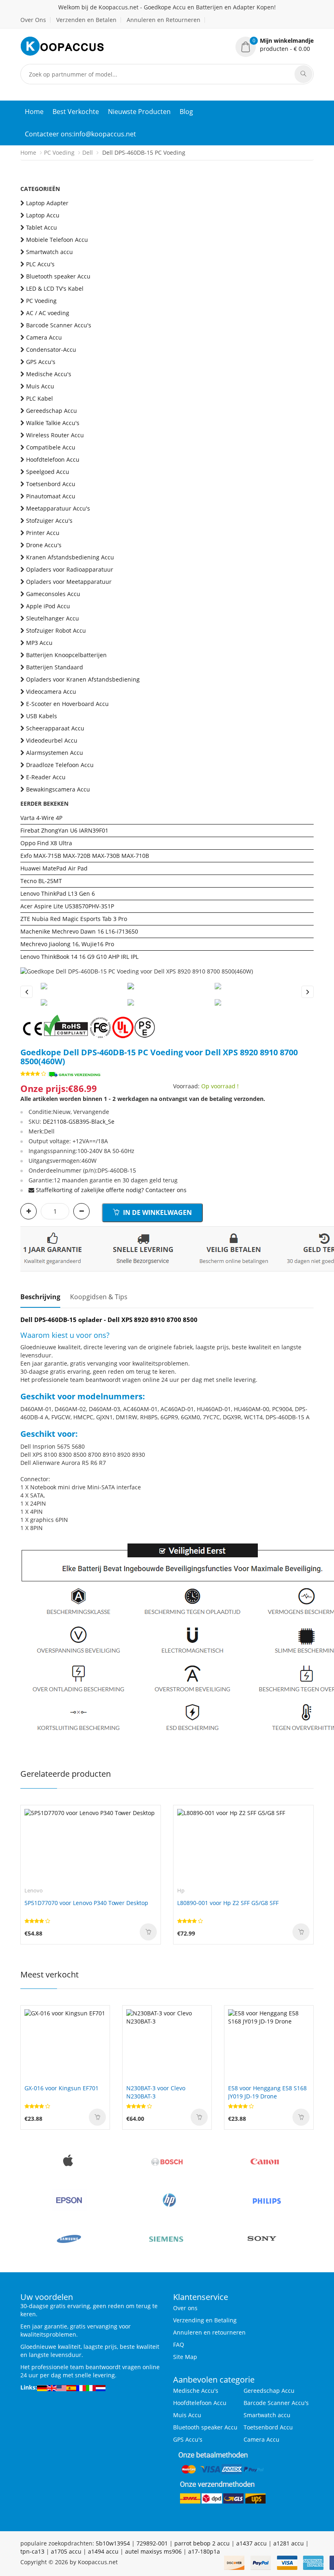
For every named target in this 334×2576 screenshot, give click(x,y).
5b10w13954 (113, 2543)
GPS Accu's (41, 362)
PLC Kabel (40, 398)
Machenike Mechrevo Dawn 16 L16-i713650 (79, 931)
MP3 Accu (39, 643)
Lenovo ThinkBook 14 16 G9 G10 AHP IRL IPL (79, 957)
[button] (275, 45)
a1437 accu (252, 2543)
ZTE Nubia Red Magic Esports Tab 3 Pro (74, 919)
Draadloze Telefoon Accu (60, 765)
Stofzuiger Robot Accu (56, 630)
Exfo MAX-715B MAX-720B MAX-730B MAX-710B (85, 856)
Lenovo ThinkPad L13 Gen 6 (58, 893)
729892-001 (152, 2543)
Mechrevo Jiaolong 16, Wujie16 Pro (67, 944)
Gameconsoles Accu (53, 594)
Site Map (185, 2357)
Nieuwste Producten (139, 112)
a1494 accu (103, 2551)
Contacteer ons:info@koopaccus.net (80, 134)
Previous (26, 992)
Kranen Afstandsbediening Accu (70, 557)
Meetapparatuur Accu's (58, 508)
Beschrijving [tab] (40, 1297)
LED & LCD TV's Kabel (55, 288)
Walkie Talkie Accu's (53, 423)
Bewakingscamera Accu (58, 789)
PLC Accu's (40, 264)
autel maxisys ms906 (153, 2551)
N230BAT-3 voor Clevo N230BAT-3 (156, 2092)
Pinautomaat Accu (51, 496)
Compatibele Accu (51, 447)
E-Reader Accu (46, 777)
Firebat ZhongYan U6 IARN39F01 (64, 830)
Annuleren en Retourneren (164, 20)
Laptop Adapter (47, 203)
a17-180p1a (204, 2551)
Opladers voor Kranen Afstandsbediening (83, 679)
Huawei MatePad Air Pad (54, 868)
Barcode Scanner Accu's (59, 325)
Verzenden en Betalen (86, 20)
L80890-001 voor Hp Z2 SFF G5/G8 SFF (228, 1903)
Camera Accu (44, 337)
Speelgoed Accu (48, 472)
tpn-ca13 (32, 2551)
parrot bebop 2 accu (202, 2543)
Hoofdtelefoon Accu (53, 459)
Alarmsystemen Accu (55, 753)
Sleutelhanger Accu (53, 618)
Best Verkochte (76, 112)
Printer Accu (43, 533)
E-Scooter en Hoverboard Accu (67, 704)
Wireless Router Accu (55, 435)
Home (34, 112)
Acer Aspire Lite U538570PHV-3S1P (67, 906)
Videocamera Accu (51, 692)
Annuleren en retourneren (209, 2332)
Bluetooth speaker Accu (58, 276)
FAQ (179, 2345)
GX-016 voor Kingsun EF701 (62, 2088)
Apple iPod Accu (48, 606)
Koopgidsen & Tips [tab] (99, 1297)
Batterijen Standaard (55, 667)
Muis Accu (40, 386)
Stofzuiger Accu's (49, 521)
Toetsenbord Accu (51, 484)
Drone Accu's (44, 545)
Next (308, 992)
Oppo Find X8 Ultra (46, 843)
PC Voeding (59, 152)
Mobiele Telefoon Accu (57, 240)
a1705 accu (66, 2551)
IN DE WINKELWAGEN (157, 1212)
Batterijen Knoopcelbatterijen (66, 655)
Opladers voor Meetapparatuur (69, 582)
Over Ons (33, 20)
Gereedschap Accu (52, 411)
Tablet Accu (42, 227)
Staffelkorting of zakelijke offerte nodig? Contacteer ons (111, 1190)
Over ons (185, 2308)
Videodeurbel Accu (52, 740)
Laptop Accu (43, 215)
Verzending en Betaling (205, 2320)
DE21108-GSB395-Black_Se (79, 1121)
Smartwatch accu (49, 252)
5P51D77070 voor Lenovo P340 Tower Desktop (86, 1903)
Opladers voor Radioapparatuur (70, 569)
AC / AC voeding (48, 313)
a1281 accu (289, 2543)
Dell (88, 152)
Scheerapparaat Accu (55, 728)
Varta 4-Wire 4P (41, 818)
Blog (186, 112)
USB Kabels (42, 716)
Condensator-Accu (51, 350)
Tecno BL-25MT (41, 881)
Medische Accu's (49, 374)
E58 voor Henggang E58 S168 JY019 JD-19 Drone (267, 2092)
